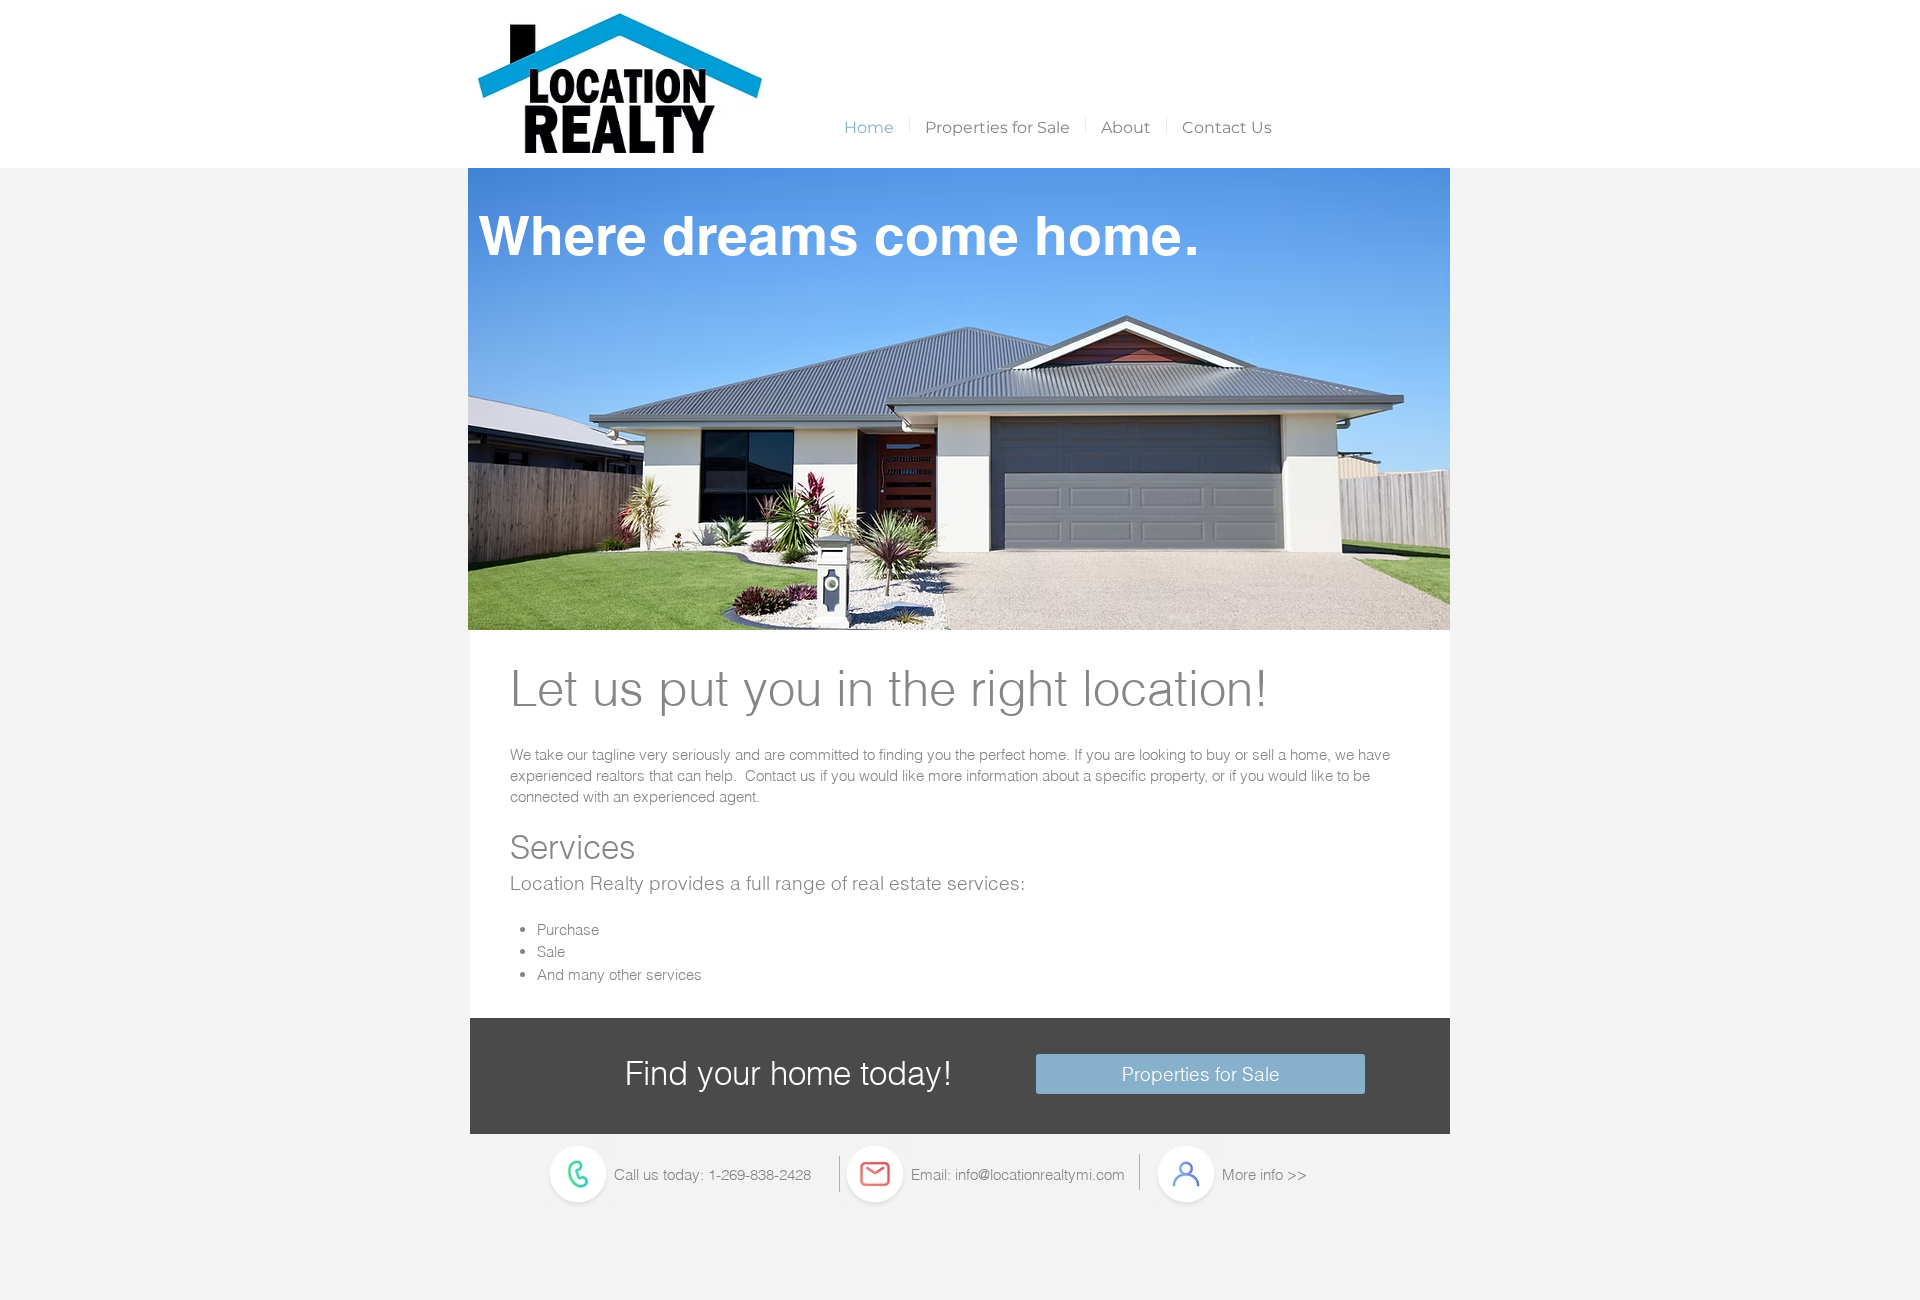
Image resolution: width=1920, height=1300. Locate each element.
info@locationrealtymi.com (1040, 1174)
